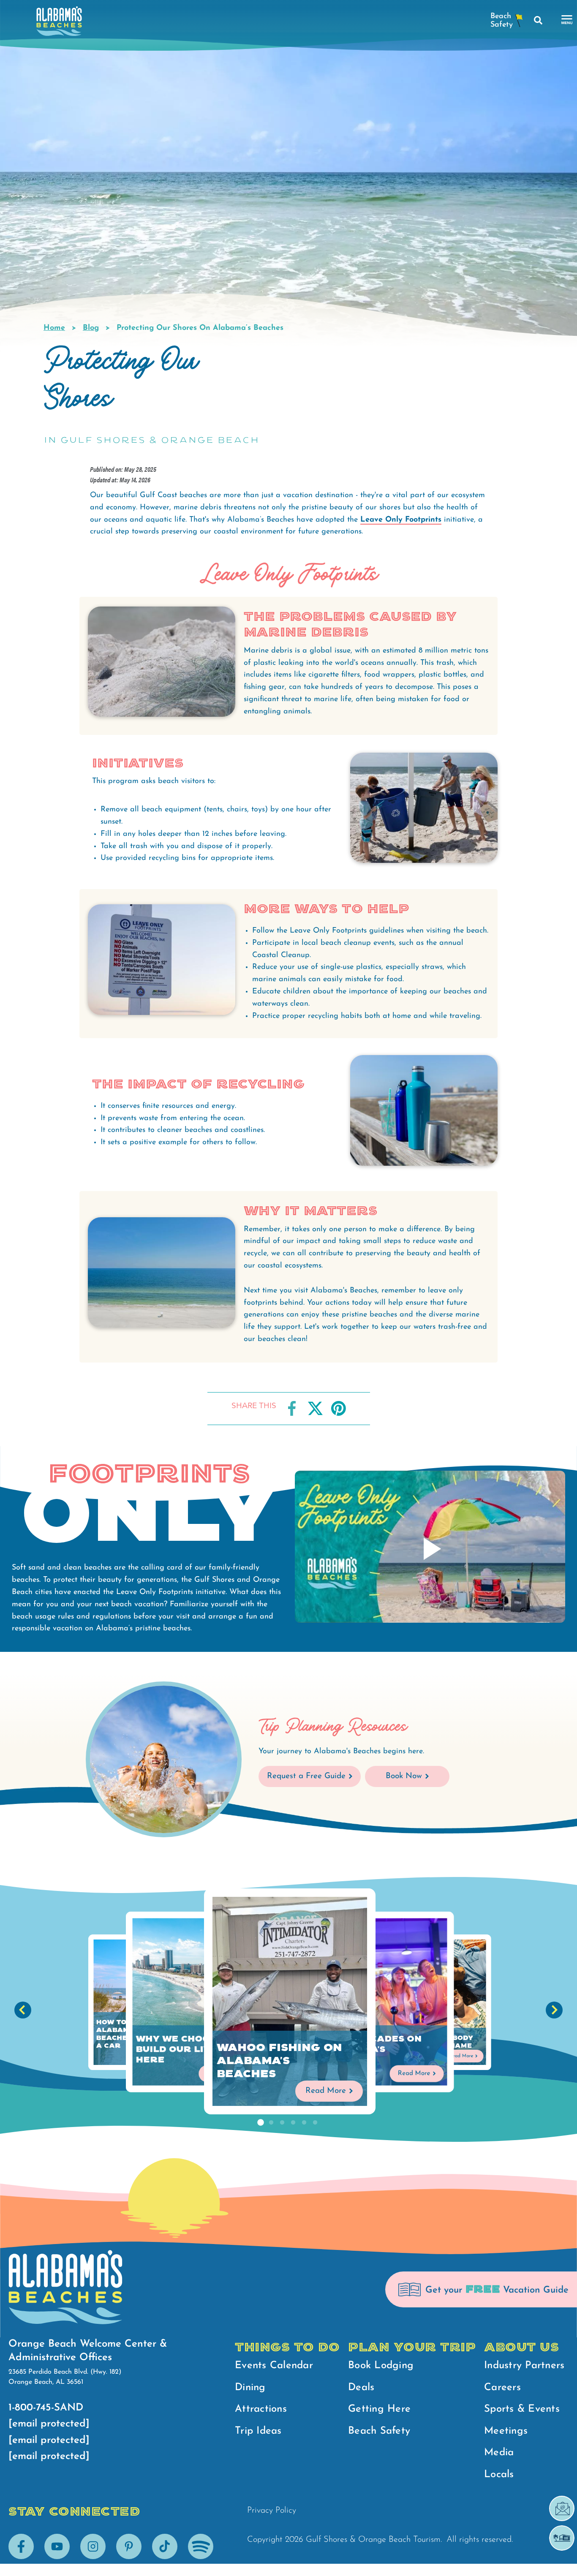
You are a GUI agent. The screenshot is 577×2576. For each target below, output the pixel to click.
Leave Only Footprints (401, 520)
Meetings (506, 2431)
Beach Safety (379, 2431)
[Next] (554, 2010)
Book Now (404, 1776)
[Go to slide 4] (293, 2123)
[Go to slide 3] (282, 2123)
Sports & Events (522, 2409)
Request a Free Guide (306, 1776)
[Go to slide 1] (260, 2123)
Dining (250, 2388)
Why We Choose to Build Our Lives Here (187, 2049)
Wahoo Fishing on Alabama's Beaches (279, 2061)
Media (499, 2453)
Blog (91, 328)
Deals (361, 2388)
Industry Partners (524, 2366)
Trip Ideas (258, 2431)
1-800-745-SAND (46, 2408)
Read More (326, 2091)
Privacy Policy (272, 2511)
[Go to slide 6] (315, 2123)
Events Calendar (274, 2366)
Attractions (261, 2409)
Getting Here (379, 2409)
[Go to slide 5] (304, 2123)
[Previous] (23, 2010)
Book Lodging (381, 2366)
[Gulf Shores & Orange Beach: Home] (59, 23)
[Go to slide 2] (271, 2123)
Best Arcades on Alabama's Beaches (374, 2049)
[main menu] (567, 20)
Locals (499, 2475)
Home (54, 328)
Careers (502, 2388)
